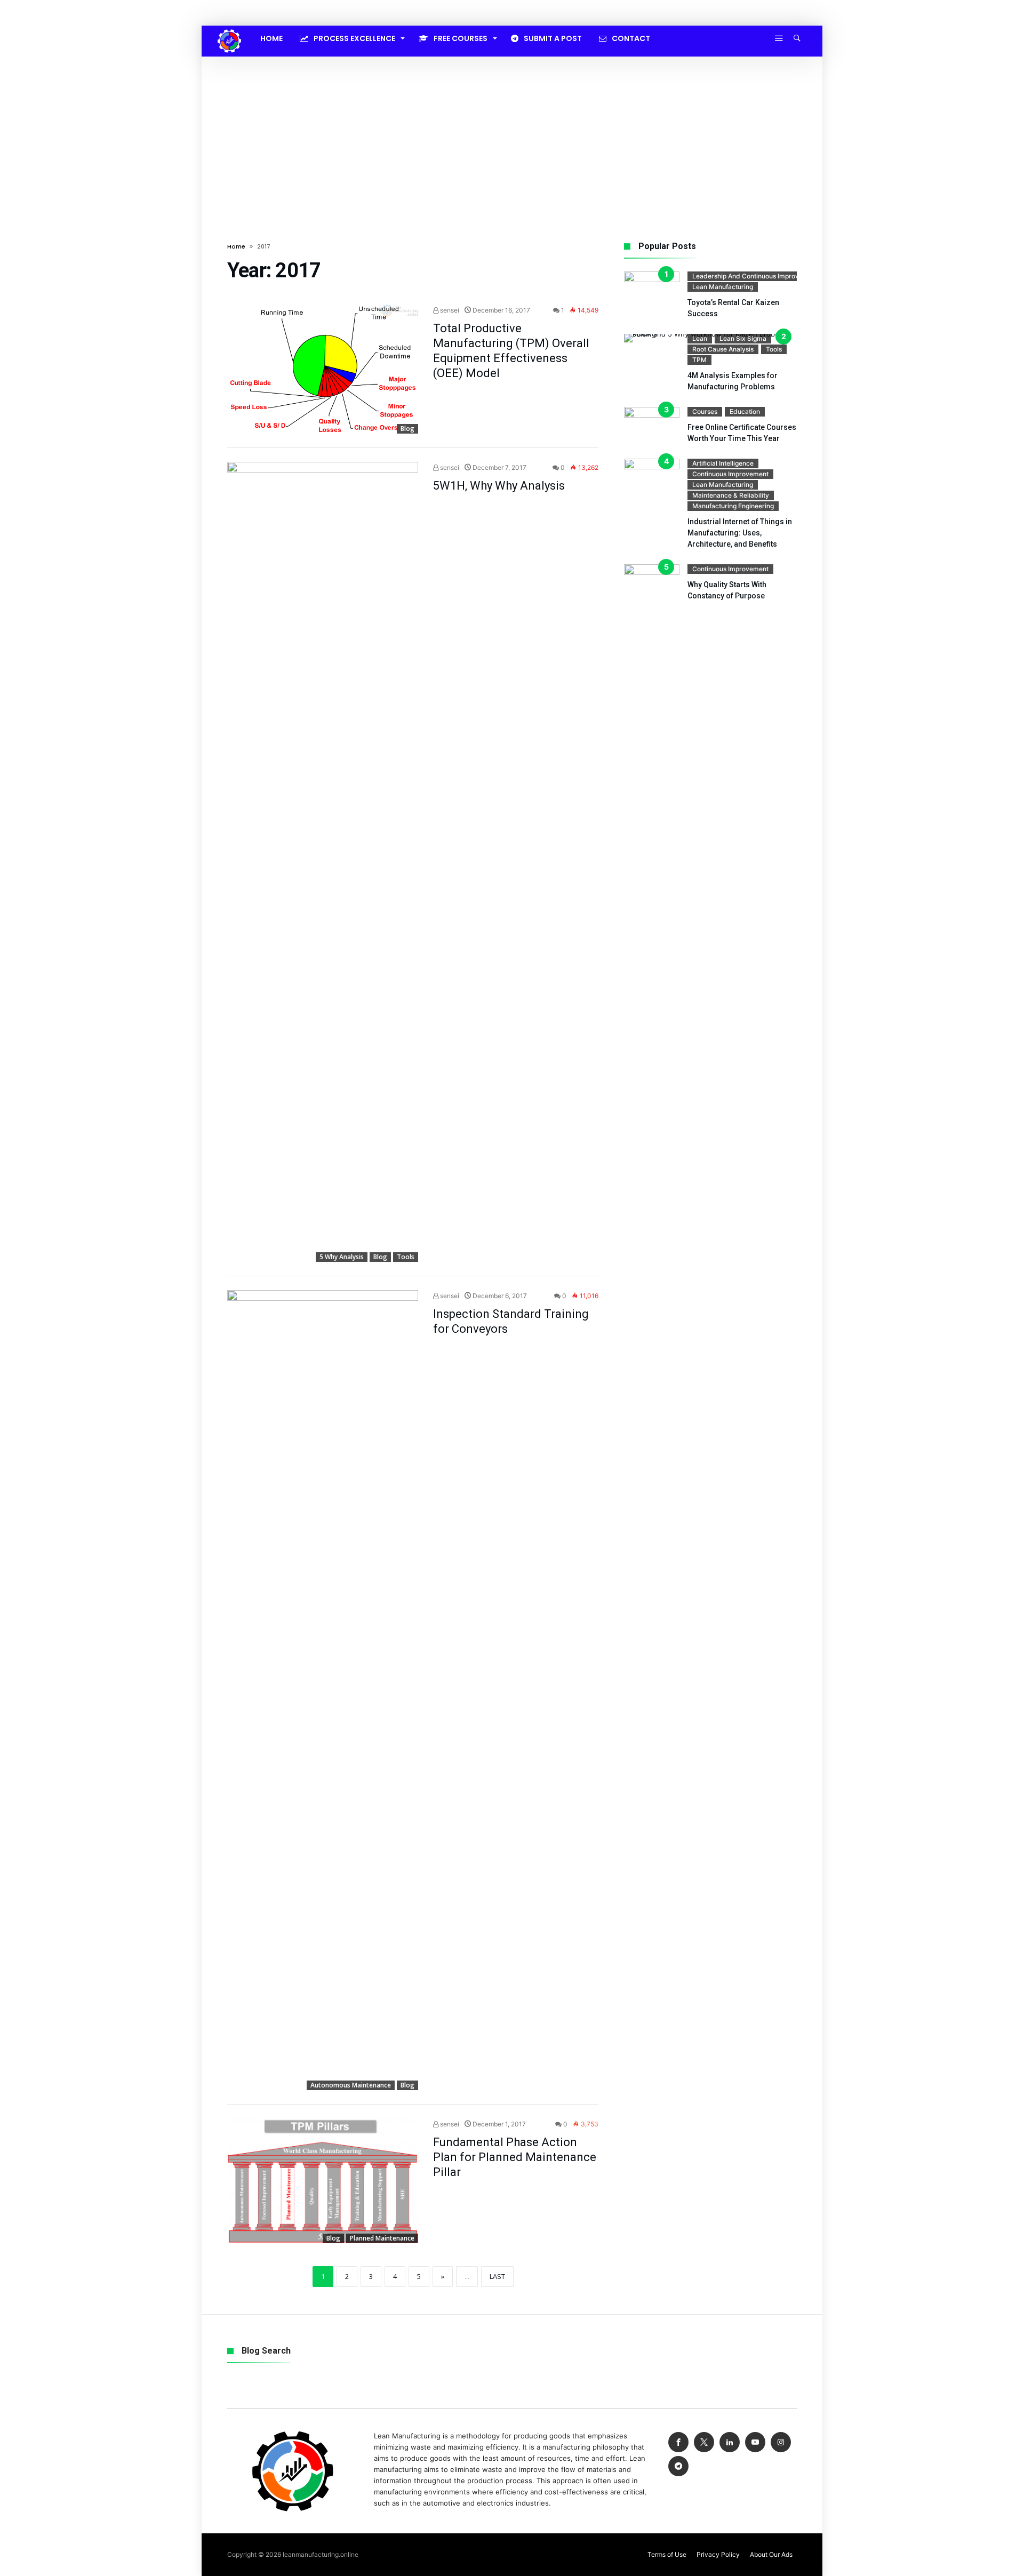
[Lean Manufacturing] (229, 29)
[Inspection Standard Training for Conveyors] (323, 1690)
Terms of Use (667, 2554)
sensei (449, 310)
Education (745, 411)
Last (497, 2276)
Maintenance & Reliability (731, 495)
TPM (699, 360)
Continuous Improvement (730, 474)
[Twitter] (704, 2442)
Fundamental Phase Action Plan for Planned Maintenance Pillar (515, 2157)
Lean (700, 338)
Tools (406, 1257)
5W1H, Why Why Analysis (499, 486)
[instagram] (781, 2442)
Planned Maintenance (382, 2238)
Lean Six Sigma (743, 338)
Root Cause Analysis (723, 349)
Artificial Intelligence (723, 463)
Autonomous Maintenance (351, 2085)
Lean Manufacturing (723, 287)
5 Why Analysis (342, 1257)
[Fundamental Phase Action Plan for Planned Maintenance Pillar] (323, 2181)
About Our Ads (771, 2554)
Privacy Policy (718, 2554)
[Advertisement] (512, 137)
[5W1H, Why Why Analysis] (323, 862)
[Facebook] (678, 2442)
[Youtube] (755, 2442)
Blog (407, 429)
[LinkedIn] (730, 2442)
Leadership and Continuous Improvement (755, 276)
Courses (705, 411)
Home (236, 246)
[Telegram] (678, 2466)
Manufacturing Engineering (733, 506)
